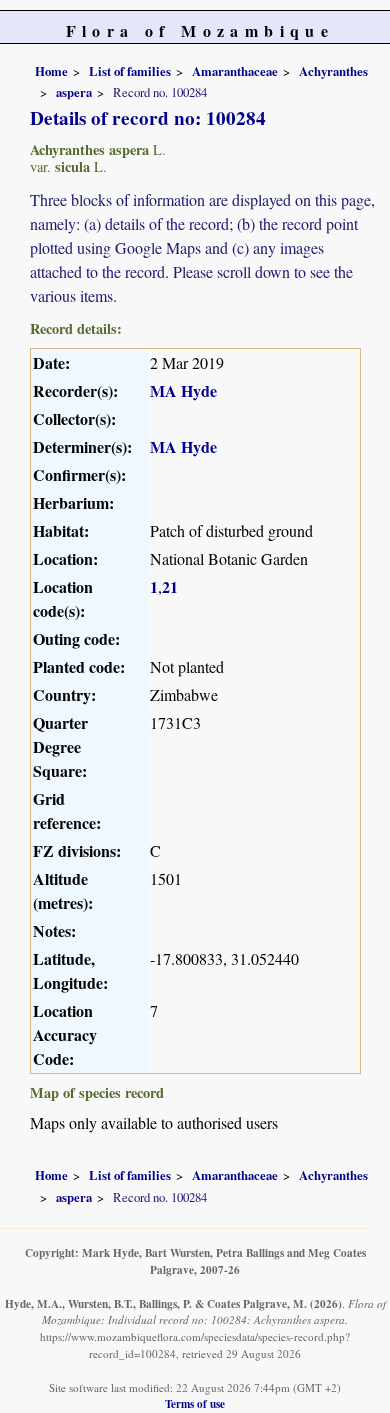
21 (170, 586)
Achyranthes (333, 71)
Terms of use (195, 1403)
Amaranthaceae (235, 71)
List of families (130, 71)
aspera (74, 92)
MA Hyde (183, 390)
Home (51, 71)
